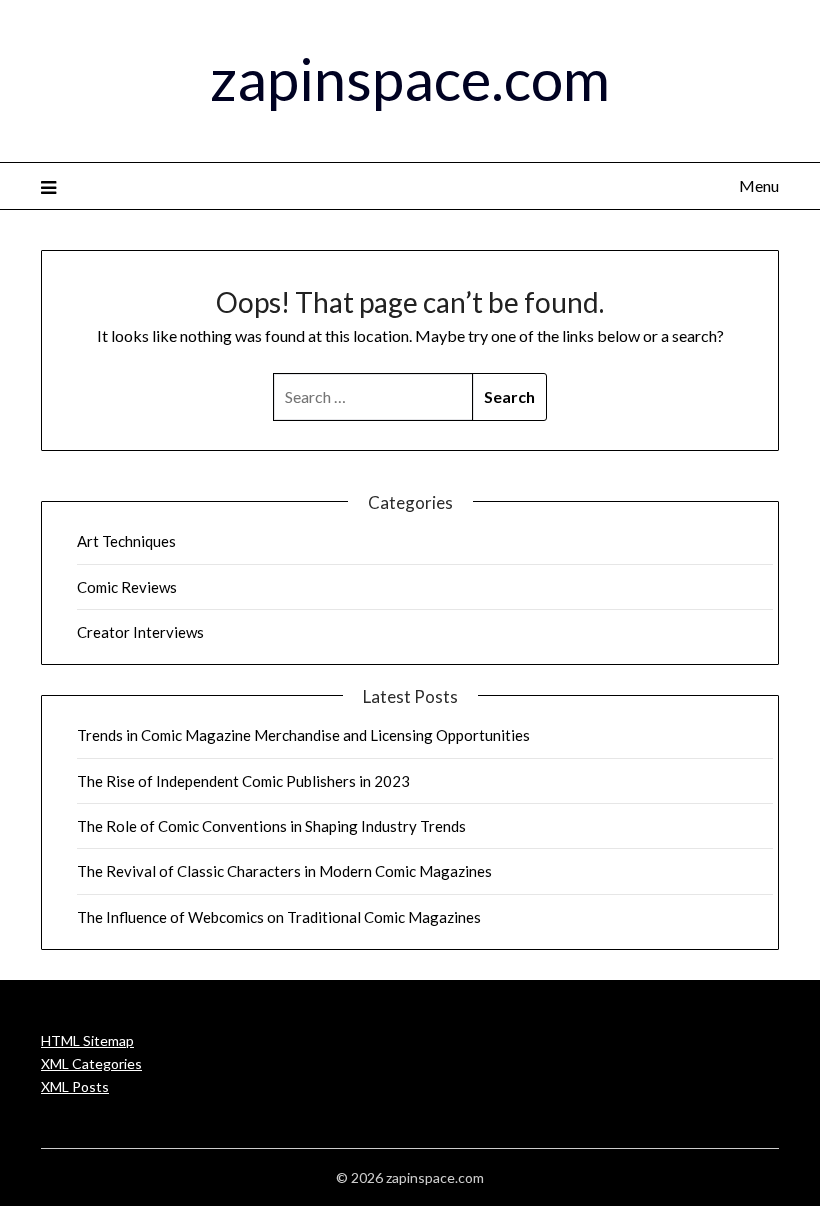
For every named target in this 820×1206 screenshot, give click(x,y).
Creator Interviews (140, 632)
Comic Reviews (127, 587)
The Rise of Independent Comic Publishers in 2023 (243, 781)
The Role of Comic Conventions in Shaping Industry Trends (271, 826)
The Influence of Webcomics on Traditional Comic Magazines (279, 917)
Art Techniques (126, 541)
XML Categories (91, 1063)
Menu (759, 185)
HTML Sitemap (87, 1040)
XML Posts (75, 1086)
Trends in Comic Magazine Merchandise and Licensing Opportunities (303, 735)
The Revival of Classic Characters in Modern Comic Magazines (284, 871)
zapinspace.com (410, 78)
